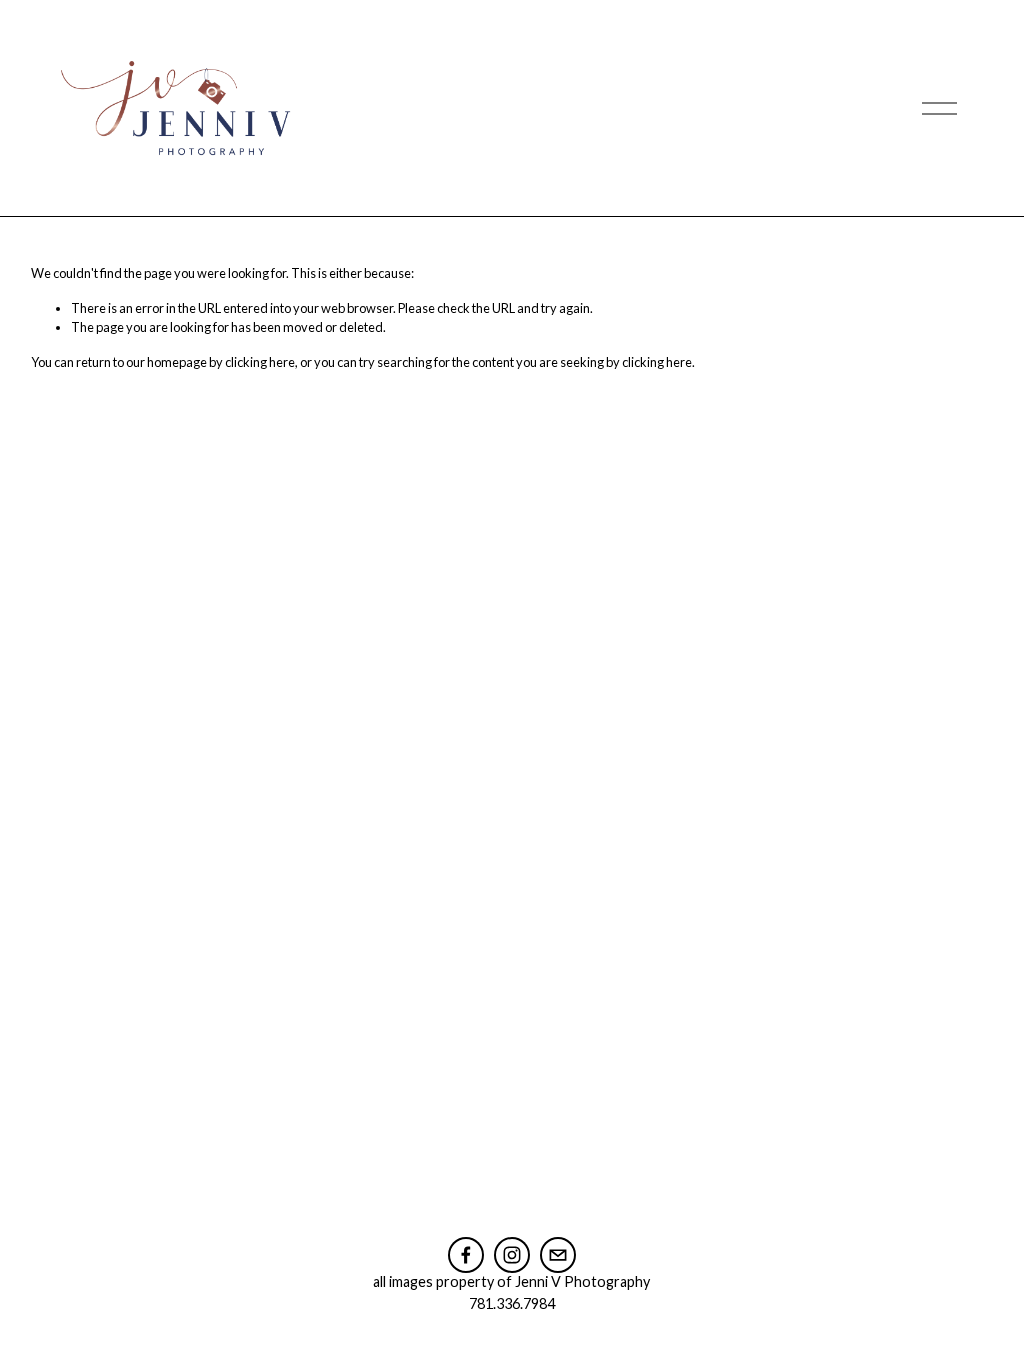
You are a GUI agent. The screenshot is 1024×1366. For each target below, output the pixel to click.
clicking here (260, 362)
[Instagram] (512, 1255)
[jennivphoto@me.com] (558, 1255)
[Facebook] (466, 1255)
